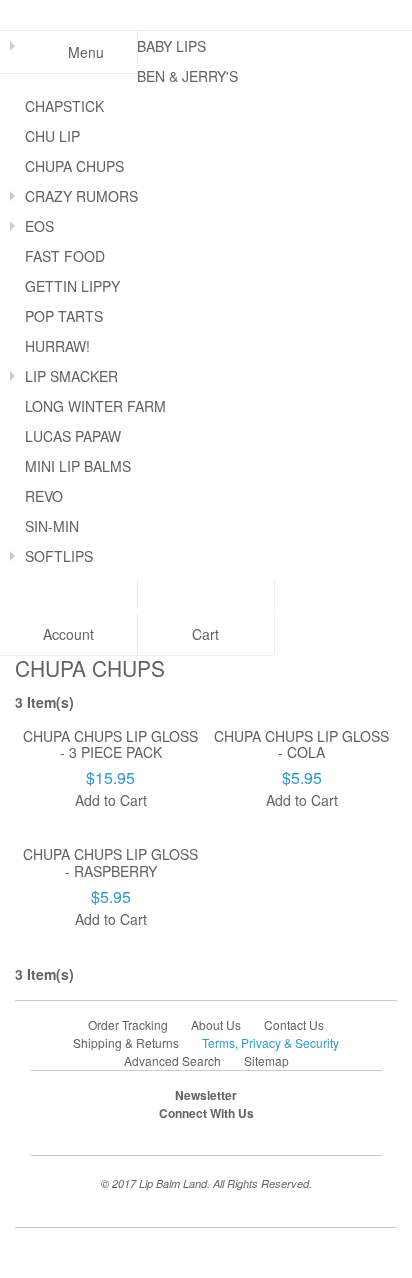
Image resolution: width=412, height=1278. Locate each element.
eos (39, 226)
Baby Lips (171, 46)
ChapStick (64, 106)
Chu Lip (52, 136)
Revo (44, 496)
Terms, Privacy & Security (270, 1042)
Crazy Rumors (81, 196)
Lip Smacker (71, 376)
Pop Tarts (64, 316)
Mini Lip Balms (78, 466)
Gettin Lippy (72, 286)
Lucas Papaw (73, 436)
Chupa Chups (74, 166)
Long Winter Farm (95, 406)
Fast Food (65, 256)
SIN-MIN (52, 526)
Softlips (59, 556)
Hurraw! (57, 346)
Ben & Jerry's (187, 76)
